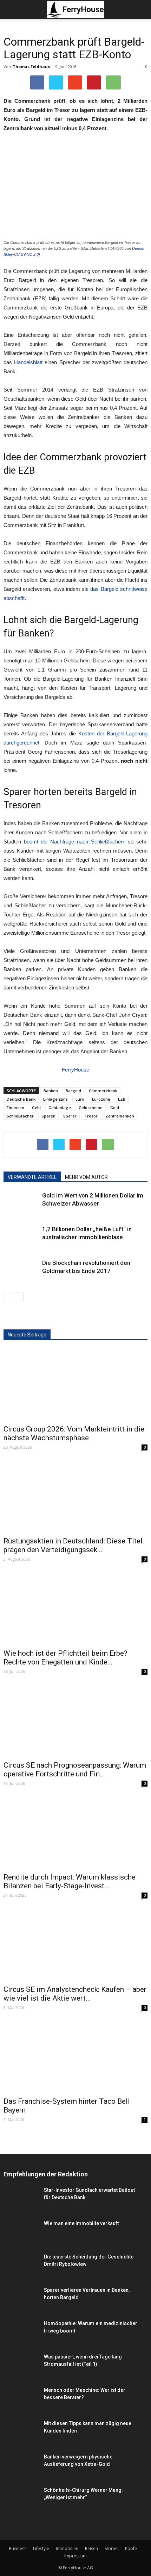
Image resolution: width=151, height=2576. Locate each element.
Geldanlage (60, 1107)
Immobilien (67, 2548)
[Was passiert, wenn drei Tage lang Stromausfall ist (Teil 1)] (21, 2365)
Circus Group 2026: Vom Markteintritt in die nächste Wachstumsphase (74, 1433)
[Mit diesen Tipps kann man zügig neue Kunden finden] (21, 2435)
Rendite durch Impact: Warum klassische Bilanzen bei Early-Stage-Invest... (70, 1881)
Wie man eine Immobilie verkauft (81, 2223)
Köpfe (131, 2548)
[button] (141, 9)
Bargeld (73, 1091)
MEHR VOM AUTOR (86, 1177)
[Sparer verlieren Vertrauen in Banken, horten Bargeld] (21, 2299)
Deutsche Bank (21, 1099)
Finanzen (15, 1107)
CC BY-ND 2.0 (26, 254)
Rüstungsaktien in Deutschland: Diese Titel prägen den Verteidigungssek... (73, 1545)
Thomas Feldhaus (31, 66)
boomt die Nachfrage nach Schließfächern (75, 842)
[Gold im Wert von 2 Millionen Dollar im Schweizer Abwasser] (21, 1221)
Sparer (70, 1116)
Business (18, 2548)
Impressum (75, 2556)
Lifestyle (41, 2548)
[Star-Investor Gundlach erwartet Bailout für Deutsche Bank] (21, 2201)
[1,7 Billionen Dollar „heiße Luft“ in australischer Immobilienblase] (21, 1255)
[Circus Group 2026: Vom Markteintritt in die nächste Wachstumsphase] (75, 1384)
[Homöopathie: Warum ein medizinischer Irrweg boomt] (21, 2332)
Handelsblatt (28, 362)
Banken (51, 1091)
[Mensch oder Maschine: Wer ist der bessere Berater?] (21, 2401)
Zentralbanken (120, 1116)
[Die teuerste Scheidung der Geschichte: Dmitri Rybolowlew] (21, 2272)
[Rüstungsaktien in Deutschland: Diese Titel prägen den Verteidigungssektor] (75, 1497)
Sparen (48, 1116)
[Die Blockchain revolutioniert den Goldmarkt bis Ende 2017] (21, 1285)
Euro (80, 1099)
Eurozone (101, 1099)
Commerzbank (103, 1091)
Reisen (91, 2548)
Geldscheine (91, 1107)
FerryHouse (75, 1070)
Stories (111, 2548)
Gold (115, 1107)
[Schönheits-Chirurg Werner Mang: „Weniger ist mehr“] (21, 2499)
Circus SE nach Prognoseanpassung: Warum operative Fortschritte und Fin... (75, 1770)
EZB (122, 1099)
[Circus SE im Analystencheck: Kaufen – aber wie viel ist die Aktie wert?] (75, 1945)
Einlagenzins (55, 1099)
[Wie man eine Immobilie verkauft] (21, 2249)
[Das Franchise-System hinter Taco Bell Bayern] (75, 2057)
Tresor (91, 1116)
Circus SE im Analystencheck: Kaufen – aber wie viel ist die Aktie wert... (75, 1994)
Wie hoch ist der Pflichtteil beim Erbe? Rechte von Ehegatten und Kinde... (65, 1658)
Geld (36, 1107)
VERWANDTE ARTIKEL (32, 1177)
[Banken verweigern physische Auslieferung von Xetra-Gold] (21, 2475)
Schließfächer (20, 1116)
